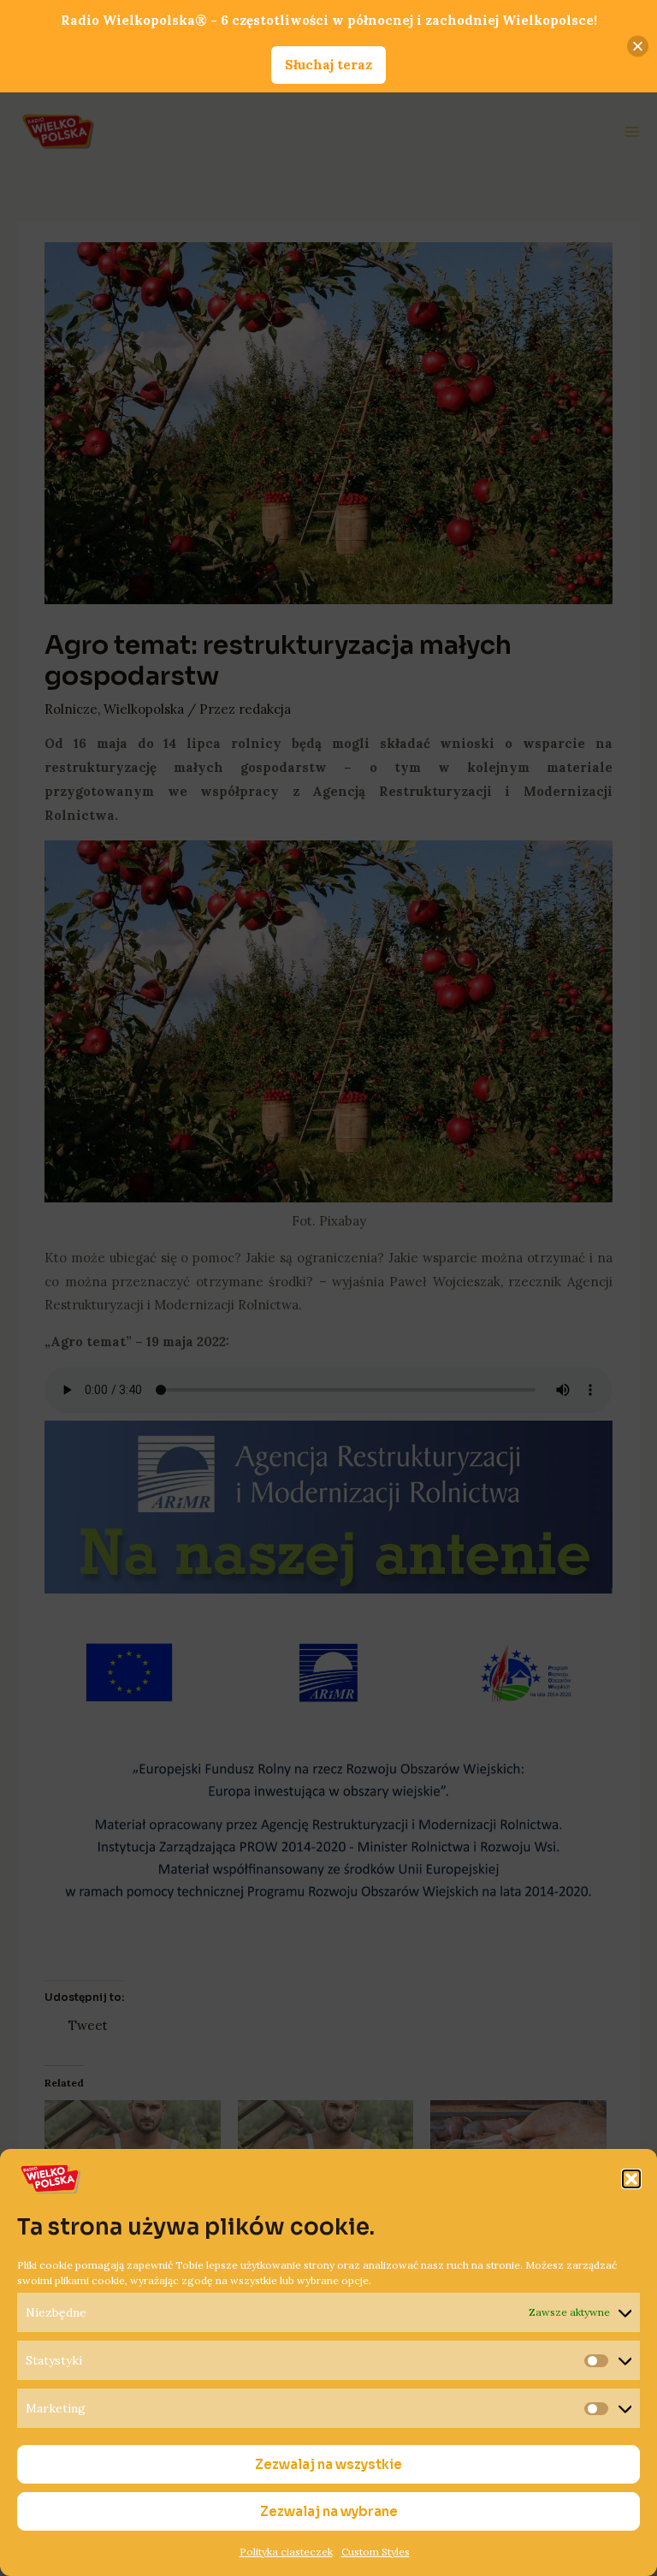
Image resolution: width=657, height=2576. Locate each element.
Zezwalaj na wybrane (329, 2511)
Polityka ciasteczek (286, 2552)
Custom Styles (376, 2552)
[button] (631, 2179)
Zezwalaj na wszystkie (328, 2464)
